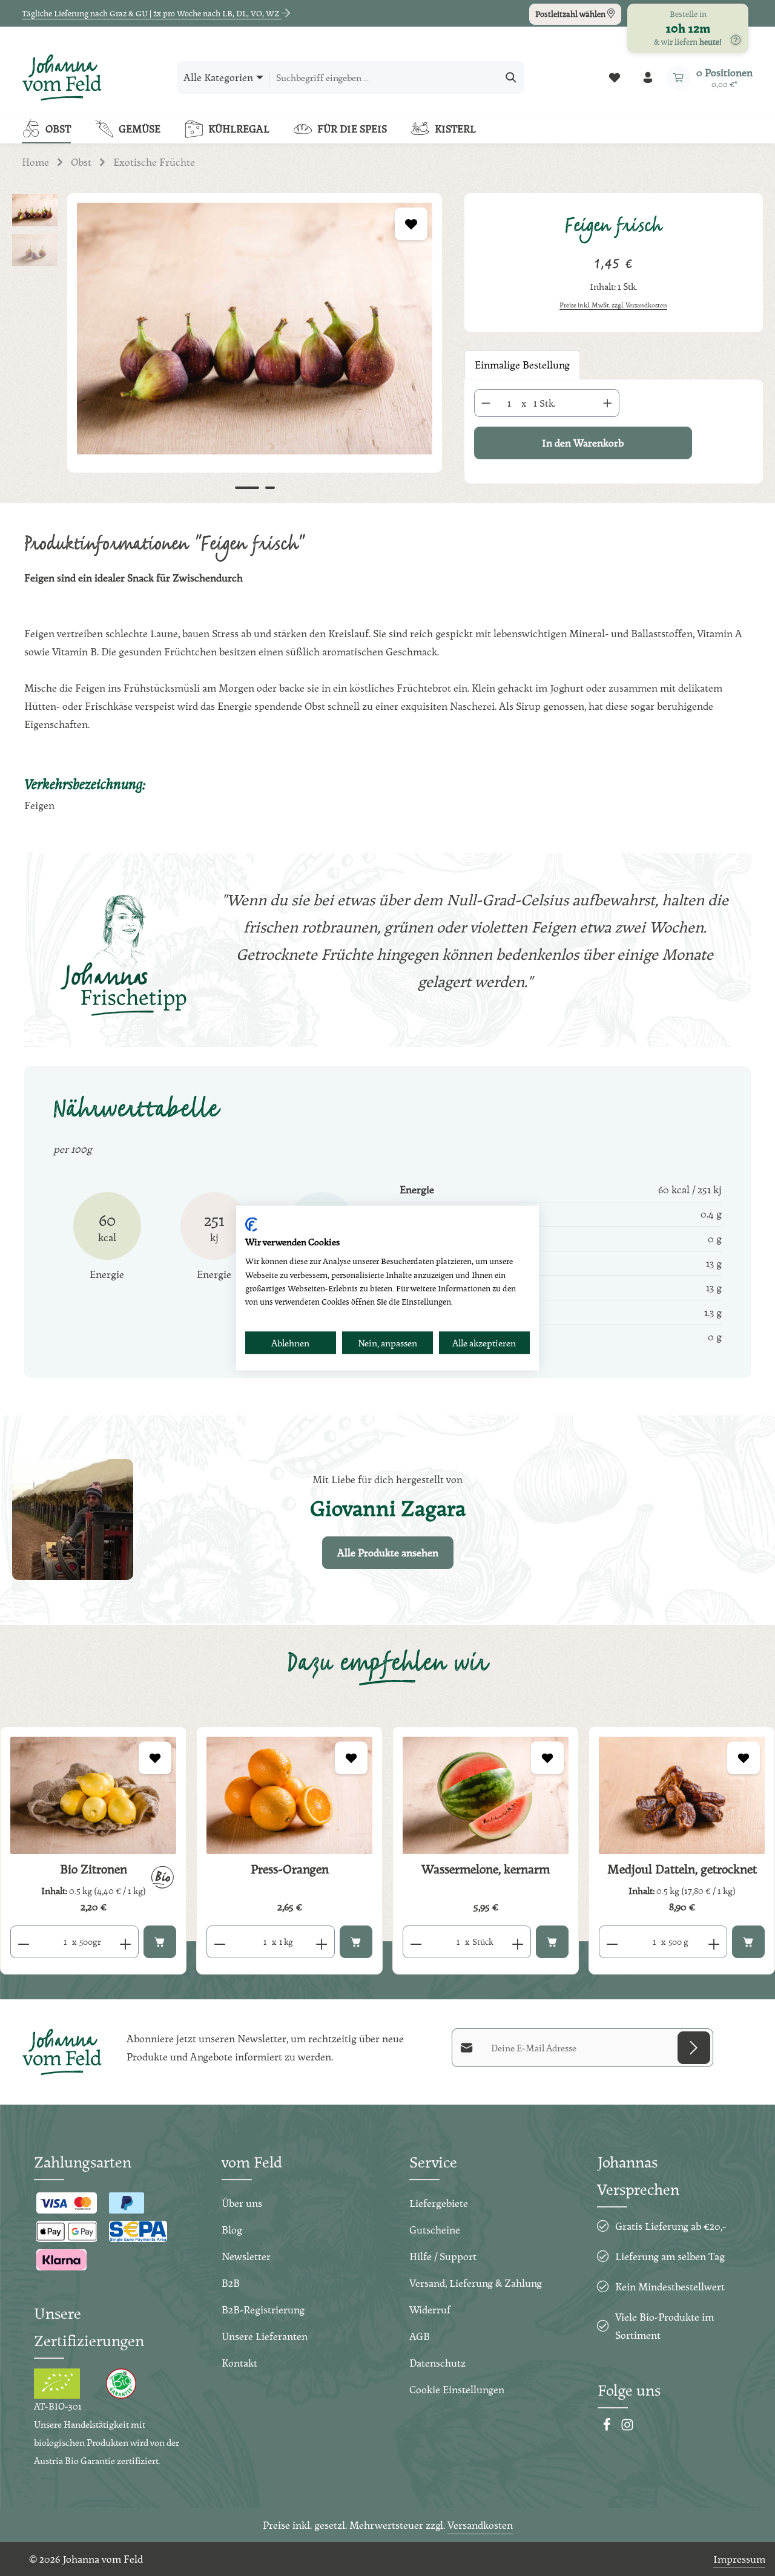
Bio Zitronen (94, 1869)
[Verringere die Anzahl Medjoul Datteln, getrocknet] (612, 1942)
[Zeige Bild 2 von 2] (270, 488)
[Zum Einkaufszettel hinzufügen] (411, 224)
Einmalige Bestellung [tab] (522, 365)
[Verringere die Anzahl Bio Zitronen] (23, 1942)
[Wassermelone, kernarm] (486, 1795)
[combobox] (384, 77)
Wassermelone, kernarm (486, 1869)
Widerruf (430, 2309)
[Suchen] (511, 77)
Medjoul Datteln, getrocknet (682, 1869)
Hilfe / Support (443, 2256)
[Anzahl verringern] (486, 403)
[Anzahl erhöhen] (608, 403)
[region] (226, 347)
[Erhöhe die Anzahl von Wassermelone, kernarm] (518, 1942)
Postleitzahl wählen (571, 14)
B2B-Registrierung (263, 2309)
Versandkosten (480, 2525)
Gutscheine (435, 2230)
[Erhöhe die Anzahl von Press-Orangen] (322, 1942)
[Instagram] (627, 2427)
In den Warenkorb (583, 443)
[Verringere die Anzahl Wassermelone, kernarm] (416, 1942)
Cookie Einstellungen (457, 2389)
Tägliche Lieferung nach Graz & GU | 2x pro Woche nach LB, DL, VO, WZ (152, 13)
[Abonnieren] (694, 2048)
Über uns (242, 2203)
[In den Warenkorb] (160, 1942)
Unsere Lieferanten (265, 2336)
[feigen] (255, 329)
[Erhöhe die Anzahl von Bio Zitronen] (126, 1942)
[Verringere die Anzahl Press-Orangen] (219, 1942)
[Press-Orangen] (289, 1795)
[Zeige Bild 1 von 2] (247, 488)
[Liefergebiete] (736, 40)
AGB (420, 2336)
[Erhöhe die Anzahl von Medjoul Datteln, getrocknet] (714, 1942)
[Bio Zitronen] (93, 1795)
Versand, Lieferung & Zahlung (476, 2283)
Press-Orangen (290, 1869)
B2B (231, 2283)
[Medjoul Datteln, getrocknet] (682, 1795)
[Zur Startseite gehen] (62, 77)
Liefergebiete (439, 2203)
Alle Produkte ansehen (388, 1552)
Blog (232, 2230)
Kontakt (239, 2363)
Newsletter (246, 2256)
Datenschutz (437, 2363)
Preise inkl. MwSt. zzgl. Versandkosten (613, 305)
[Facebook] (608, 2427)
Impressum (739, 2559)
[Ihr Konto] (648, 78)
